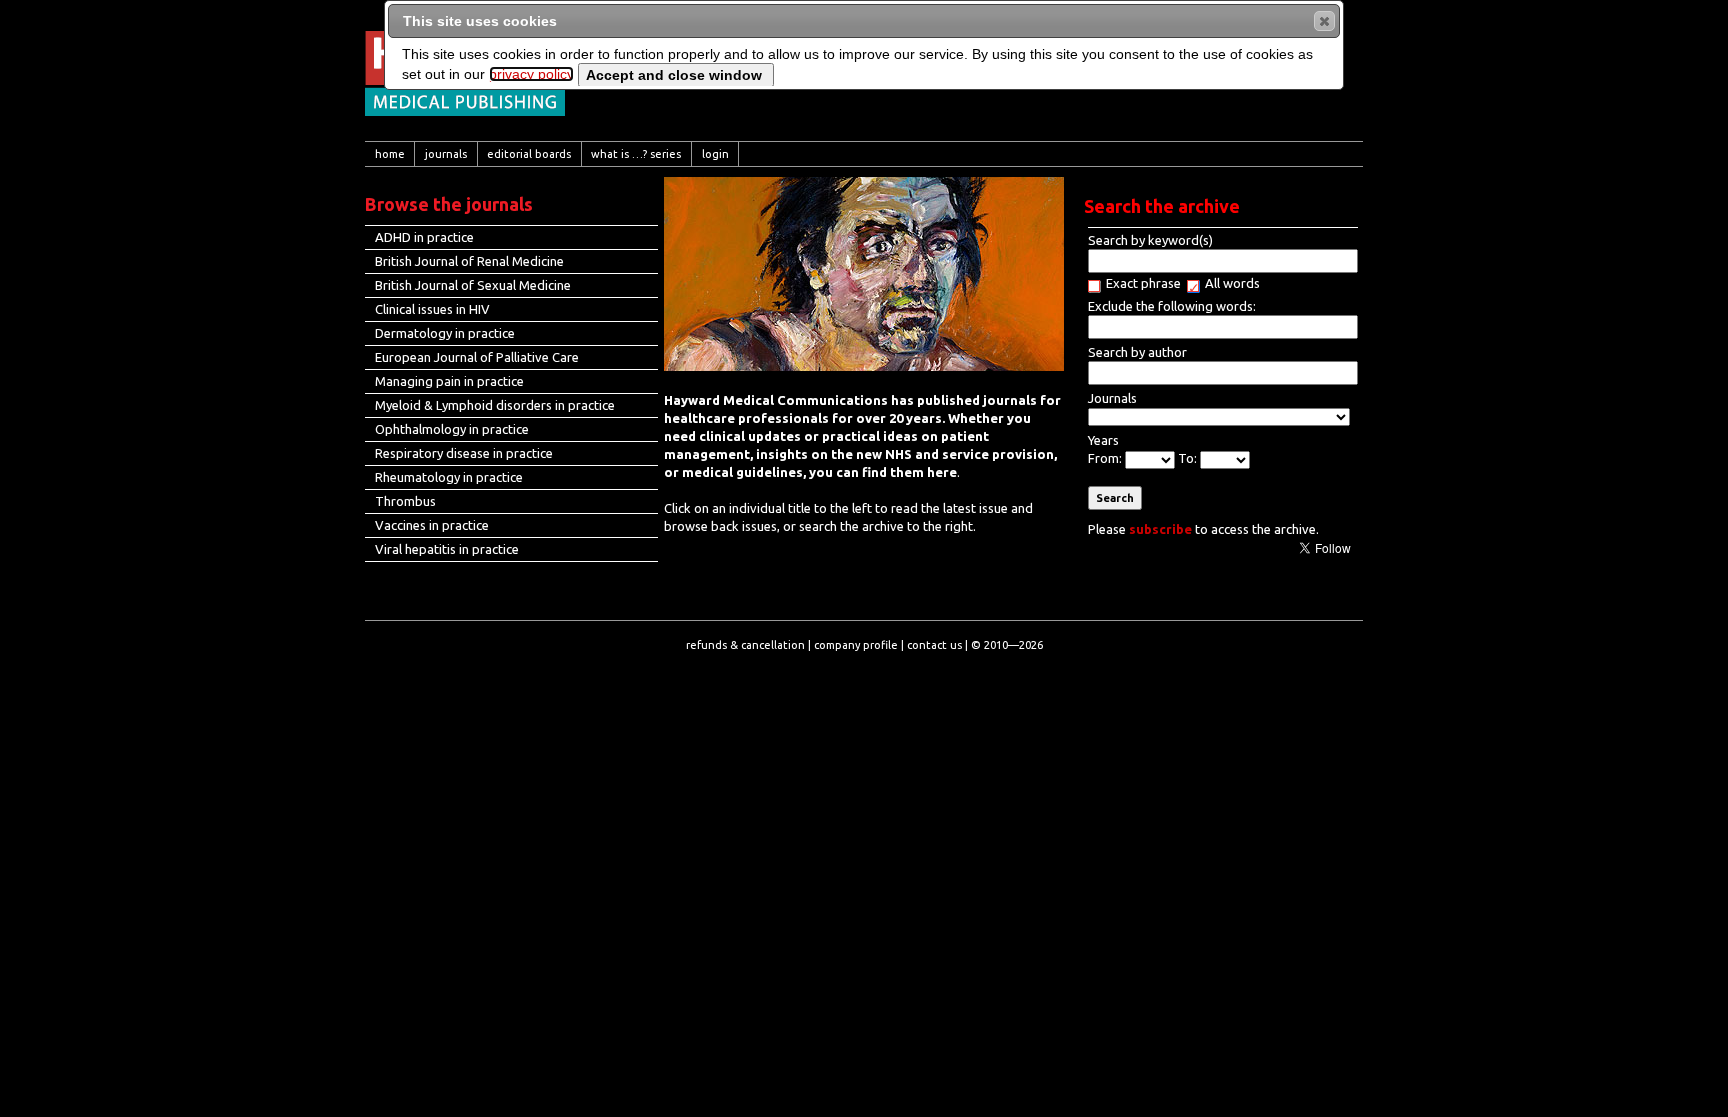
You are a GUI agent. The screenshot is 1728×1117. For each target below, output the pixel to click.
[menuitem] (390, 154)
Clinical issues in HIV (432, 309)
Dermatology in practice (445, 333)
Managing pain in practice (449, 381)
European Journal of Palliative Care (477, 357)
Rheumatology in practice (449, 477)
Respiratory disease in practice (464, 453)
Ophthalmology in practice (452, 429)
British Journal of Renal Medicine (469, 261)
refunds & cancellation (745, 645)
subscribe (1160, 529)
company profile (856, 645)
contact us (934, 645)
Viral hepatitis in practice (447, 549)
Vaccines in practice (432, 525)
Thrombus (405, 501)
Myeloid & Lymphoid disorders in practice (495, 405)
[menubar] (864, 154)
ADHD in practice (424, 237)
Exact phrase (1143, 283)
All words (1232, 283)
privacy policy (531, 74)
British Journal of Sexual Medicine (473, 285)
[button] (1324, 21)
